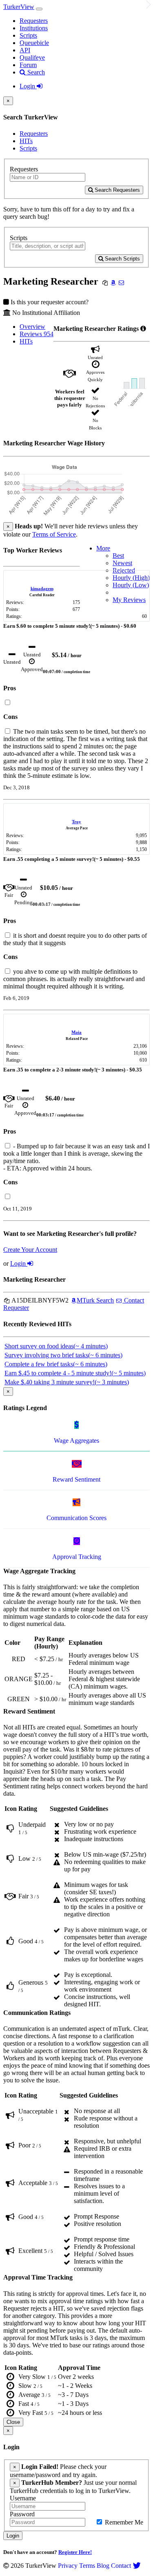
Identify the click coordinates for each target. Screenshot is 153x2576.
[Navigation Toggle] (39, 9)
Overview (32, 327)
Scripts (28, 35)
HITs (26, 141)
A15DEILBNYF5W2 (39, 1300)
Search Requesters (116, 190)
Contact (121, 2566)
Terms (87, 2566)
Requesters (34, 21)
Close (13, 2422)
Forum (28, 65)
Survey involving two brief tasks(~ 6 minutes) (63, 1355)
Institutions (34, 28)
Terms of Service (54, 534)
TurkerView (19, 7)
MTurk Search (95, 1300)
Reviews (37, 334)
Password (22, 2514)
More (103, 548)
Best (118, 556)
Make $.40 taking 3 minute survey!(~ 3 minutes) (67, 1382)
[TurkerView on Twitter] (137, 2566)
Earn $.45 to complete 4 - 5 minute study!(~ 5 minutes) (75, 1373)
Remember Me (123, 2522)
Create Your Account (30, 1250)
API (25, 50)
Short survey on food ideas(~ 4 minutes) (56, 1346)
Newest (122, 563)
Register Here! (75, 2552)
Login (28, 86)
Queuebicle (34, 43)
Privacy (68, 2566)
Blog (103, 2566)
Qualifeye (32, 57)
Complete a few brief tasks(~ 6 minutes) (56, 1364)
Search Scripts (122, 259)
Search (35, 72)
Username (23, 2498)
